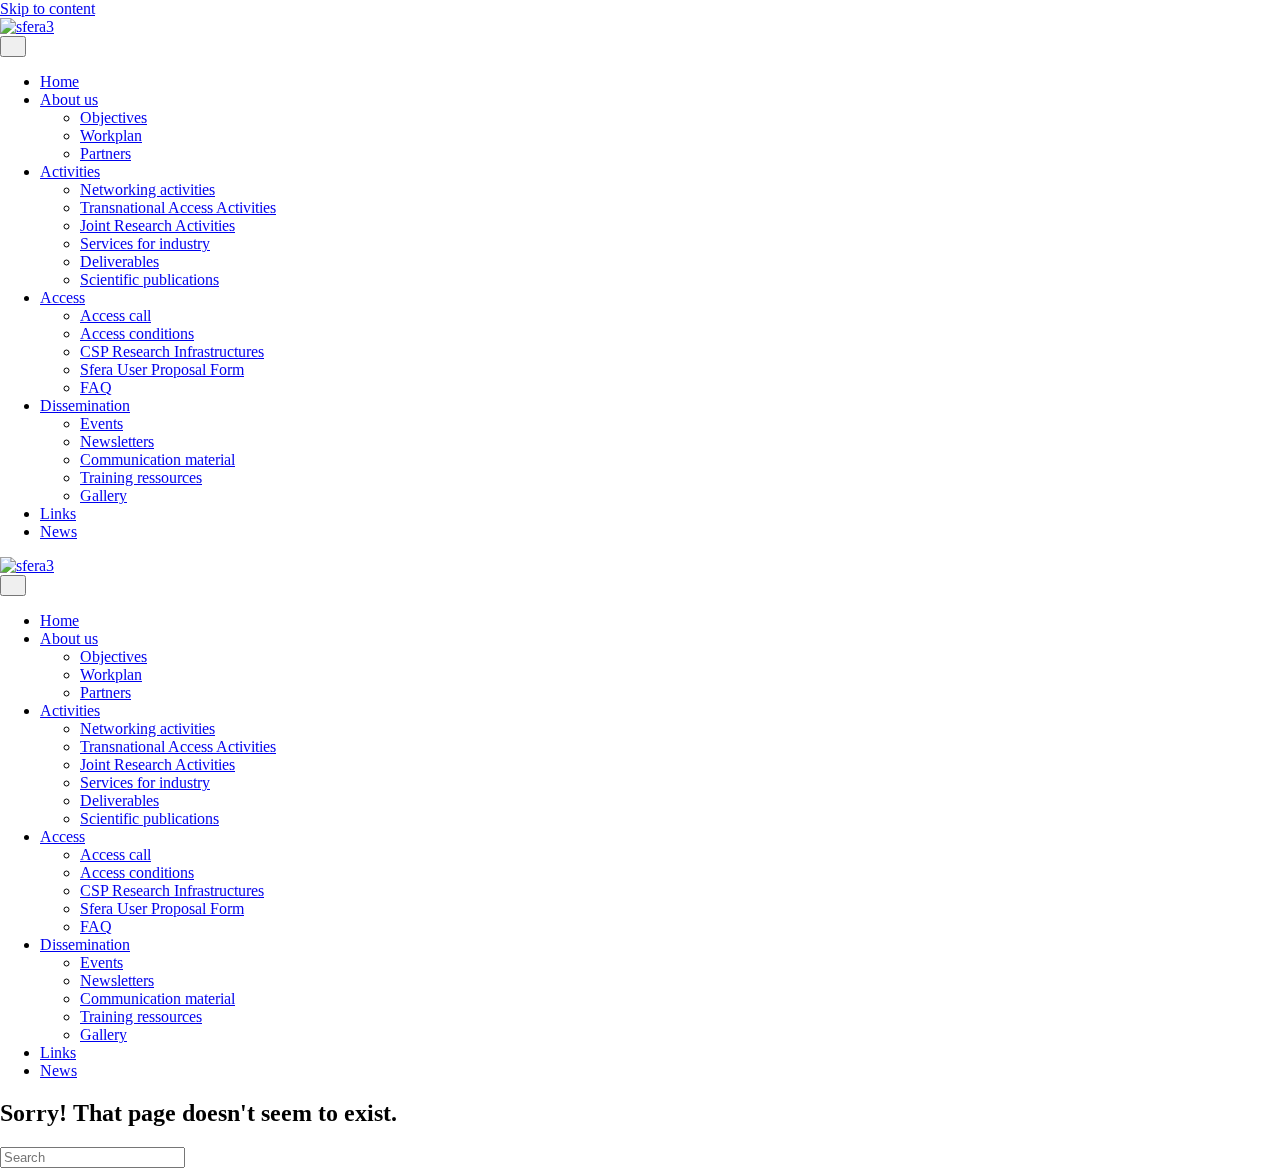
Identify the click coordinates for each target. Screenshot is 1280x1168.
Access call (115, 315)
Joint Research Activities (157, 225)
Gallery (103, 495)
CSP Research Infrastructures (172, 351)
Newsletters (117, 441)
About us (69, 99)
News (58, 531)
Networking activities (147, 189)
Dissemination (85, 405)
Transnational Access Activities (178, 207)
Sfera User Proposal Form (162, 369)
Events (101, 423)
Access (62, 297)
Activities (70, 171)
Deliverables (119, 261)
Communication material (157, 459)
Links (58, 513)
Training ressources (141, 477)
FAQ (96, 387)
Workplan (111, 135)
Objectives (113, 117)
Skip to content (47, 8)
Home (59, 81)
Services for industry (145, 243)
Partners (105, 153)
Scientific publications (149, 279)
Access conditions (137, 333)
